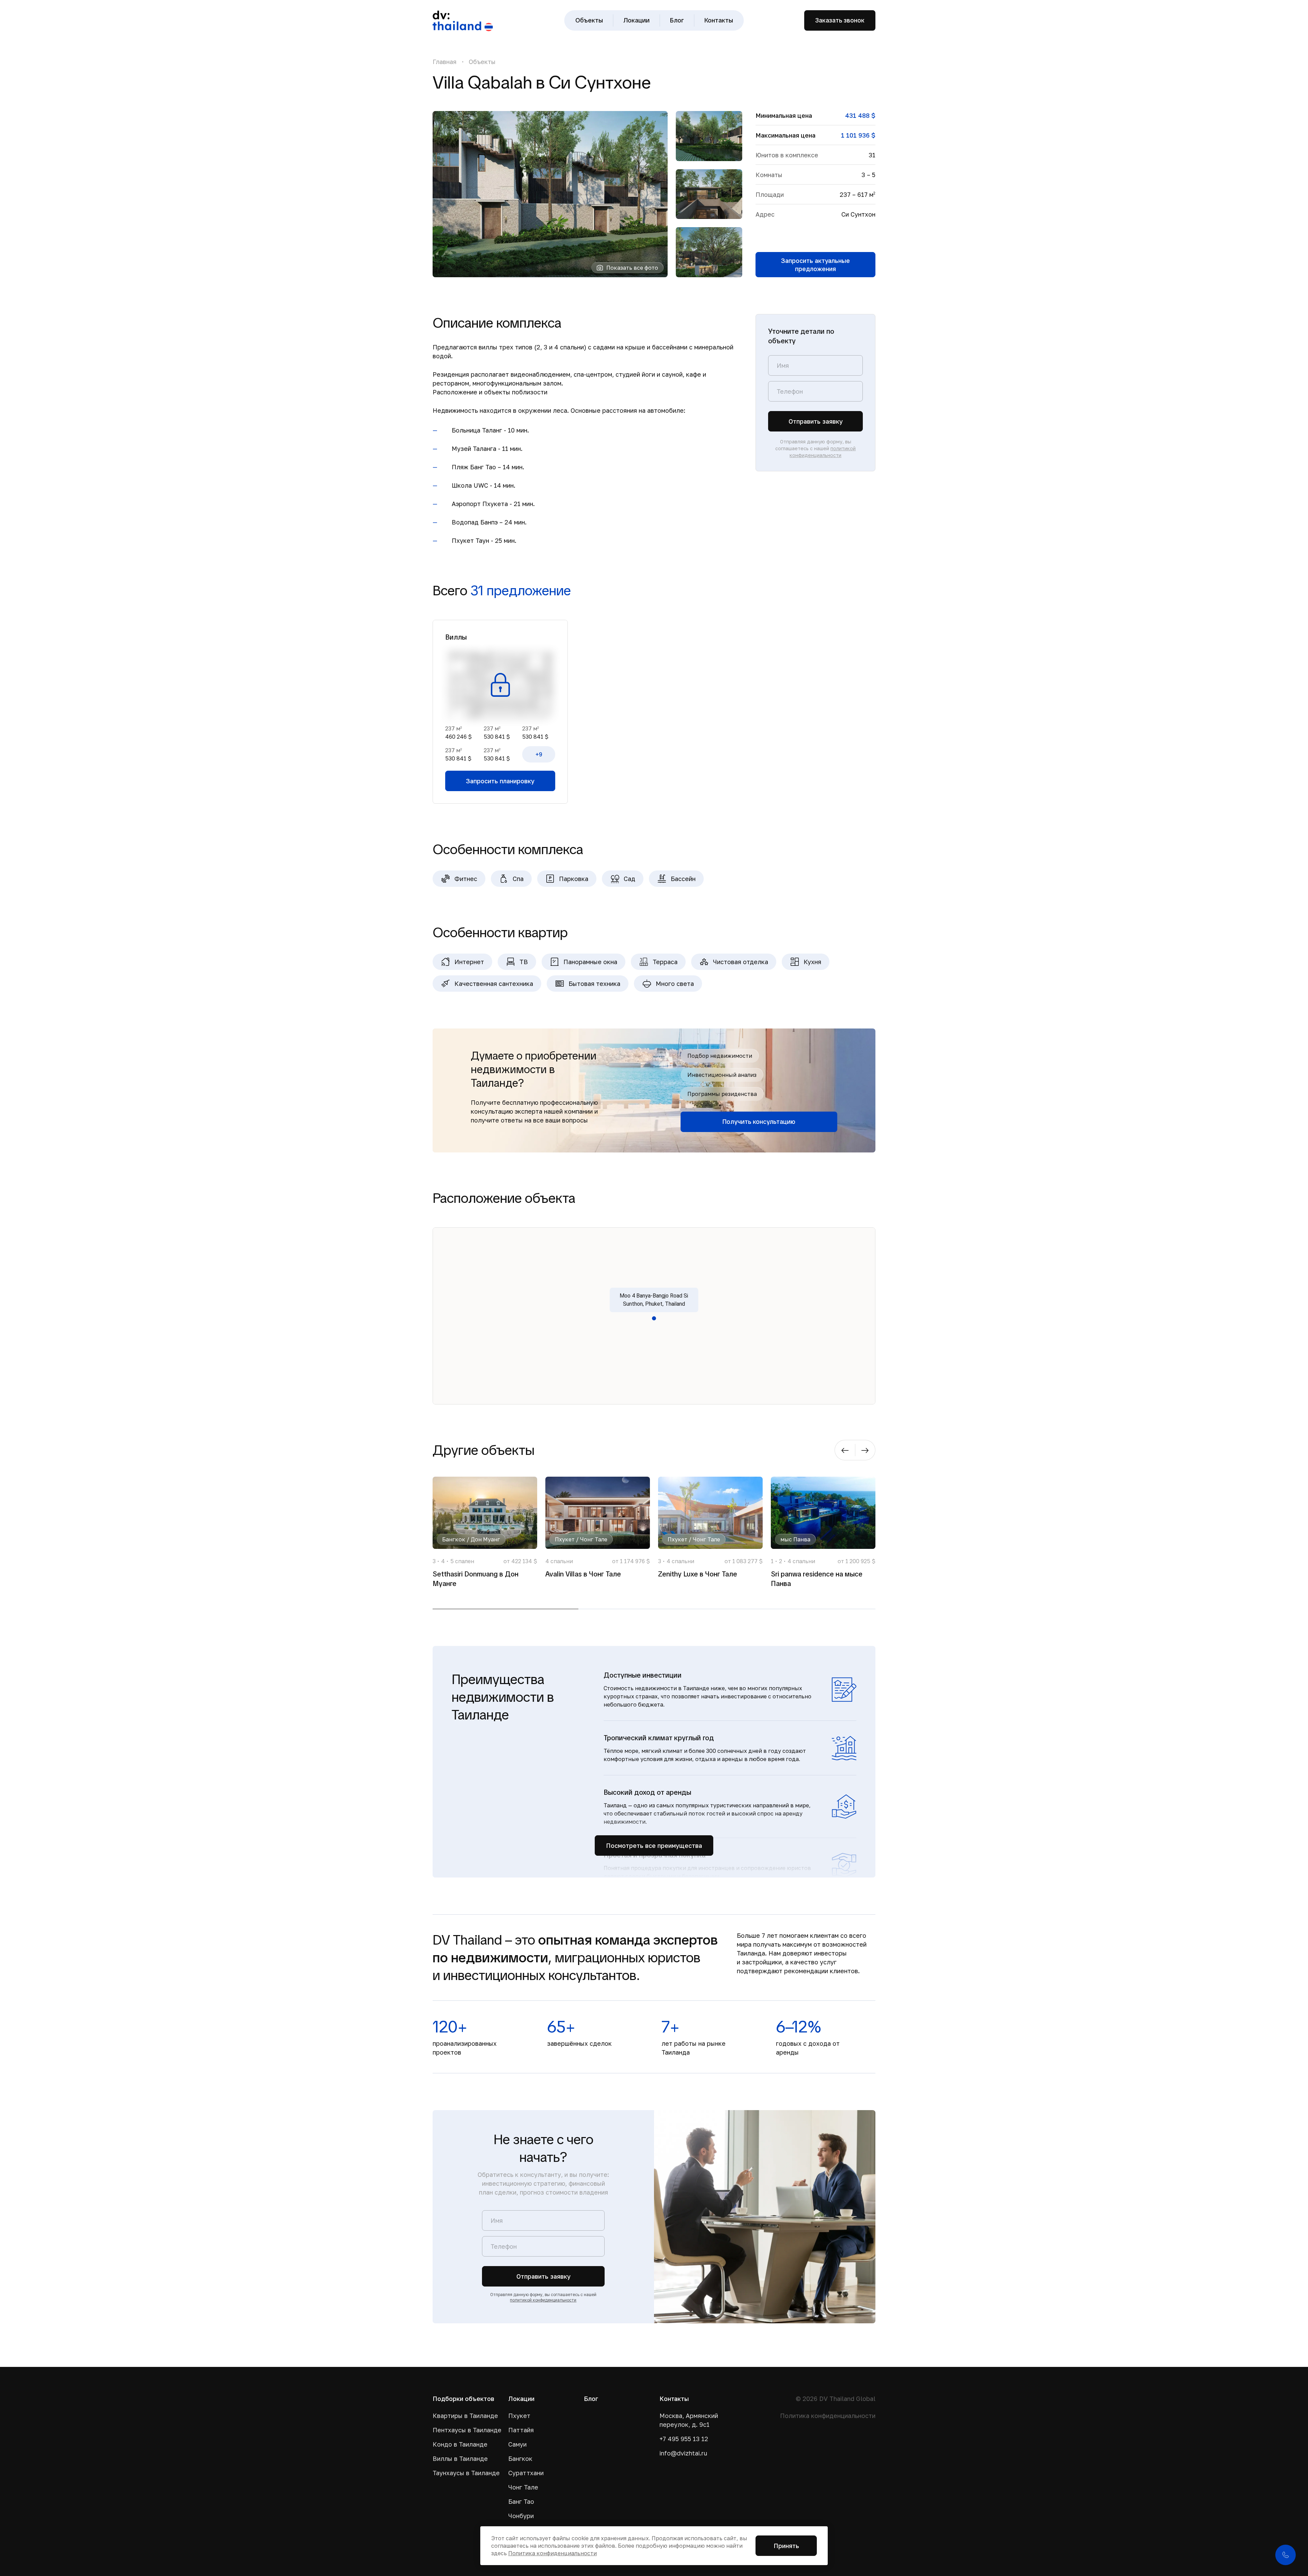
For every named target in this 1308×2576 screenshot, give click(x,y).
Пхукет (519, 2416)
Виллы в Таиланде (460, 2459)
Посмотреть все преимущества (654, 1845)
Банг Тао (521, 2501)
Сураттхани (526, 2473)
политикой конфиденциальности (543, 2300)
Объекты (589, 20)
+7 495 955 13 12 (684, 2439)
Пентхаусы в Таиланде (465, 2430)
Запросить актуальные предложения (815, 265)
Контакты (719, 20)
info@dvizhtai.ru (683, 2453)
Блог (677, 20)
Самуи (517, 2444)
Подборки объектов (463, 2399)
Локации (636, 20)
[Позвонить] (1286, 2555)
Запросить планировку (500, 781)
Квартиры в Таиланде (465, 2416)
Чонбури (521, 2516)
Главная (445, 62)
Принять (786, 2546)
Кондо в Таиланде (460, 2444)
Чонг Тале (523, 2487)
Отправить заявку (816, 421)
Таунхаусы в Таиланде (465, 2473)
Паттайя (521, 2430)
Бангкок (520, 2459)
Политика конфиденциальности (828, 2416)
